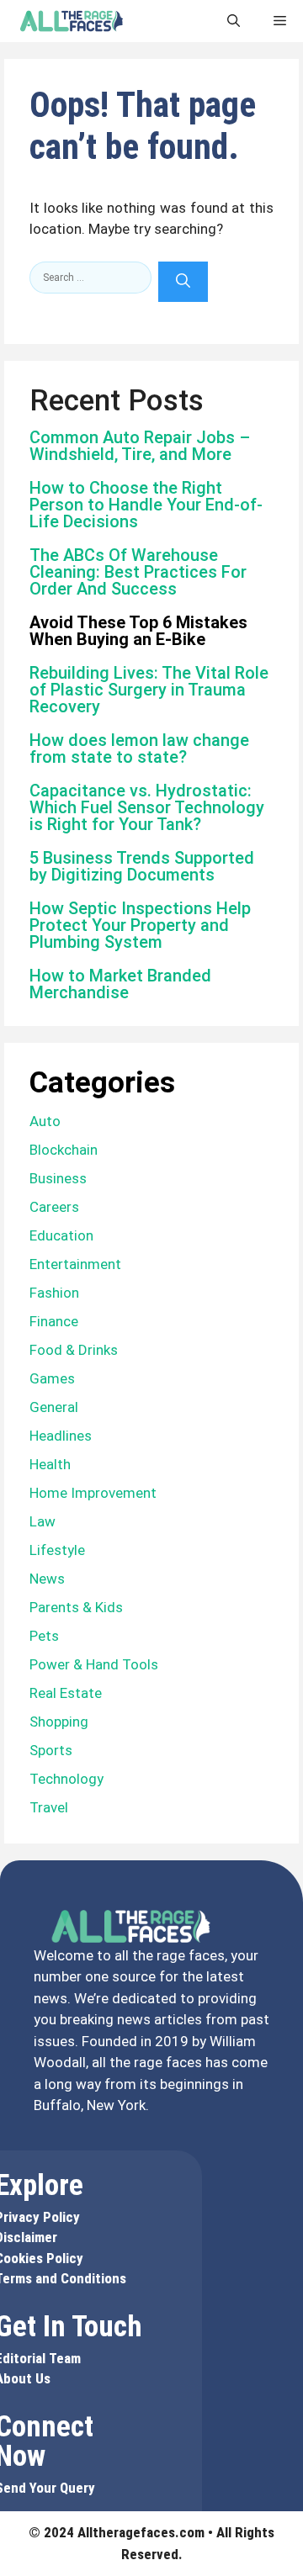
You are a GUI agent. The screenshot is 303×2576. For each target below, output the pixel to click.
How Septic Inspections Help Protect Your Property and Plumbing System (140, 925)
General (54, 1407)
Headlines (61, 1436)
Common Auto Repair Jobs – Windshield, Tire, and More (140, 446)
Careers (54, 1207)
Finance (54, 1321)
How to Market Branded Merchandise (120, 984)
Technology (66, 1779)
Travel (49, 1807)
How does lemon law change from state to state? (139, 748)
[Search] (183, 282)
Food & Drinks (74, 1350)
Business (58, 1178)
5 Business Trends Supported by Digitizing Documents (142, 866)
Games (52, 1378)
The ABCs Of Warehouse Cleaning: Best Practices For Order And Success (138, 572)
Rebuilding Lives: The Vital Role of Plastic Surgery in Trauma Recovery (149, 690)
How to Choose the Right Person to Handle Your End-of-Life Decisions (146, 505)
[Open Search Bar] (234, 21)
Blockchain (64, 1150)
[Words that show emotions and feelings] (72, 21)
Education (61, 1235)
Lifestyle (57, 1550)
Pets (44, 1636)
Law (43, 1521)
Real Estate (66, 1693)
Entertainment (75, 1264)
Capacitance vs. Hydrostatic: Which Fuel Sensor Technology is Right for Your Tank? (147, 807)
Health (50, 1464)
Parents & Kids (76, 1607)
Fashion (54, 1293)
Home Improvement (93, 1493)
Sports (51, 1750)
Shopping (59, 1722)
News (47, 1579)
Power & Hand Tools (94, 1664)
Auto (45, 1121)
